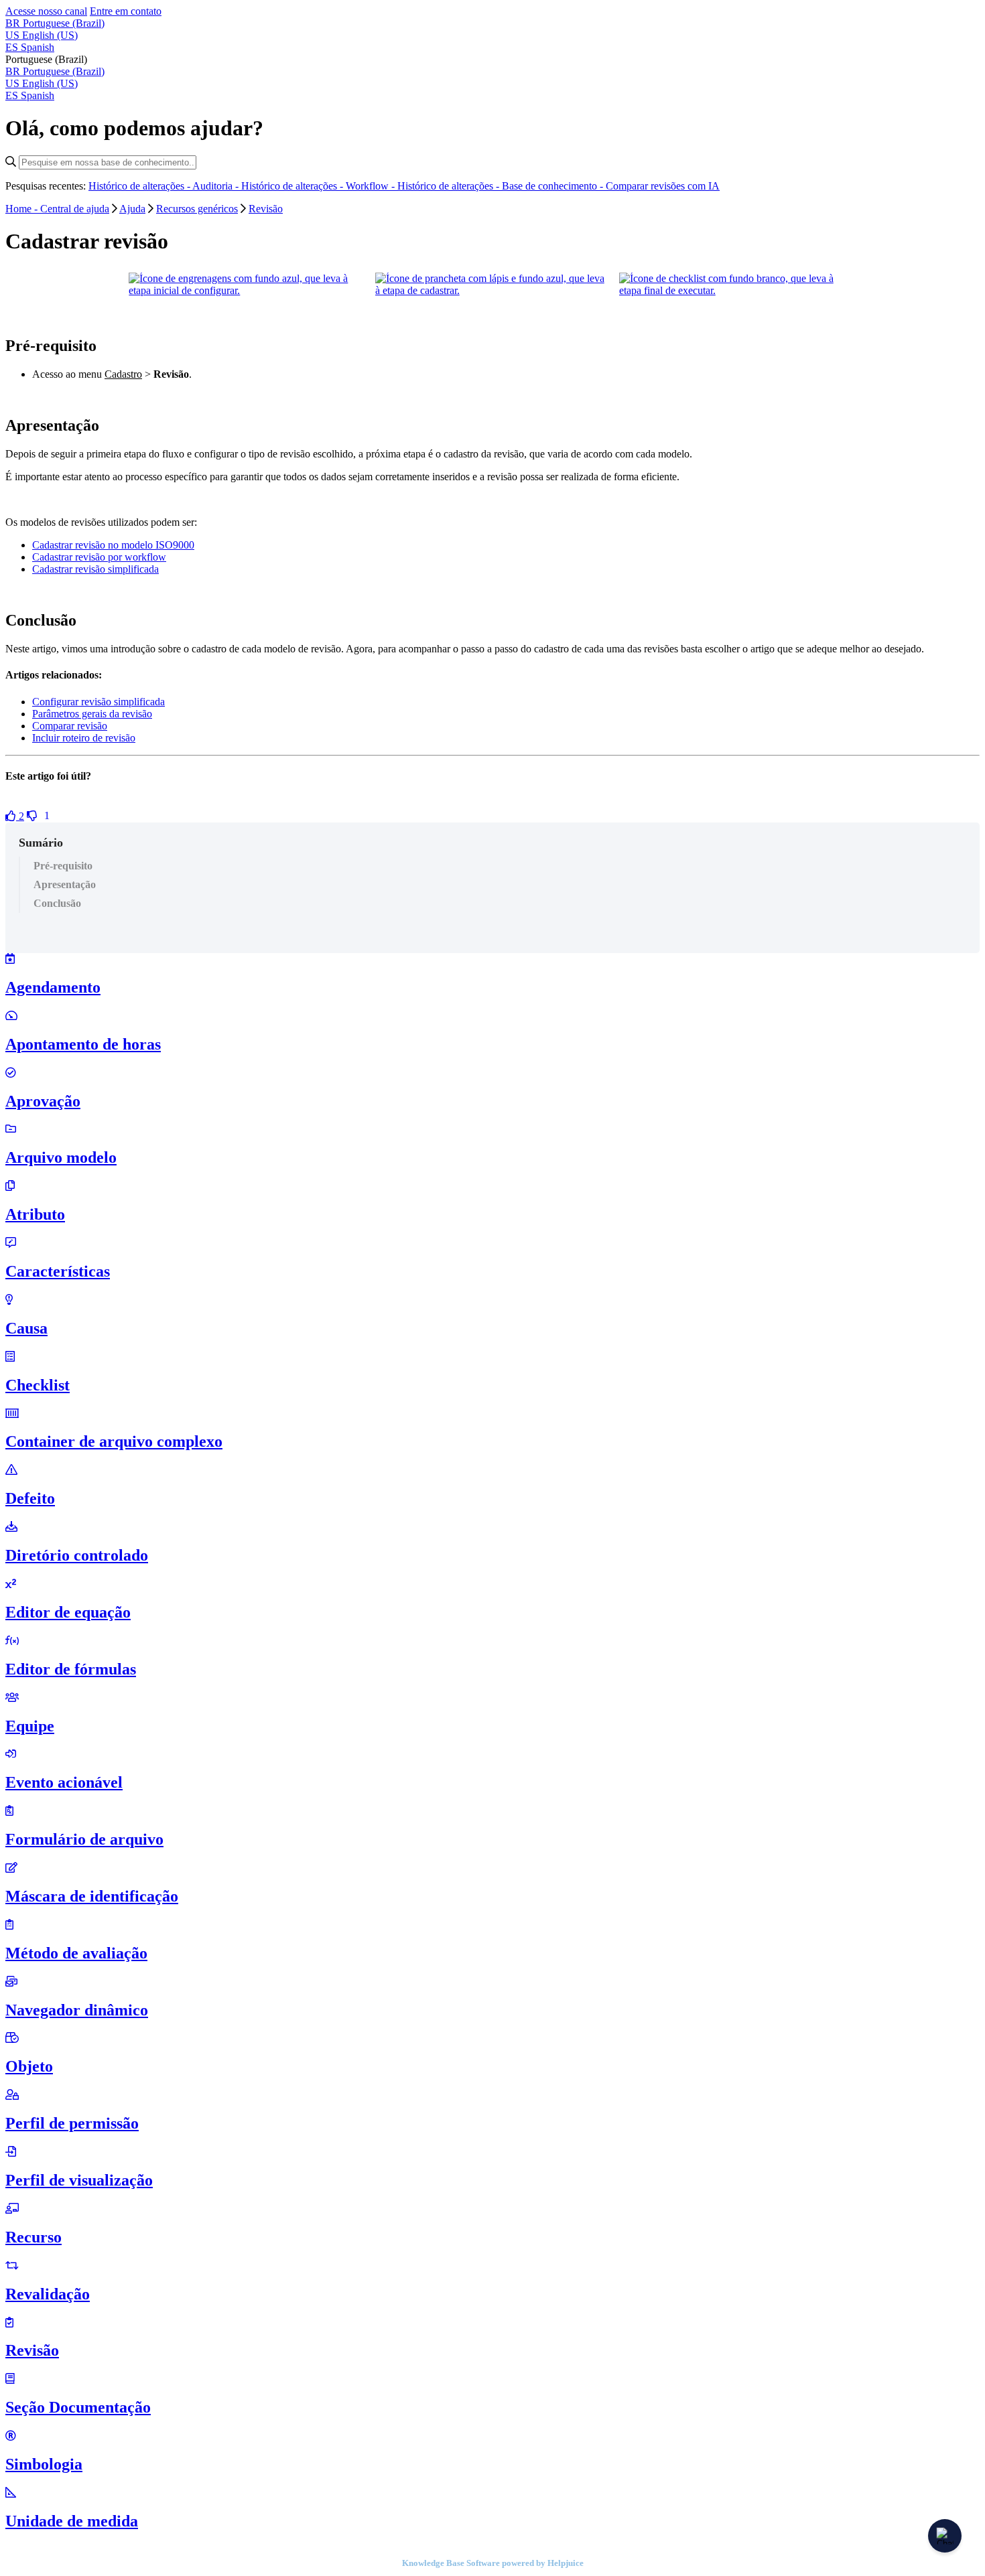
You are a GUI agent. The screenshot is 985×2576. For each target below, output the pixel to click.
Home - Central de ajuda (57, 209)
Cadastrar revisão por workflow (99, 557)
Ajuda (132, 209)
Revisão (266, 209)
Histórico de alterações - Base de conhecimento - (502, 186)
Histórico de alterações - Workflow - (319, 186)
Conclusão (57, 903)
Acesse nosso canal (46, 11)
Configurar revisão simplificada (98, 702)
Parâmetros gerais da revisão (92, 714)
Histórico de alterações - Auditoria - (165, 186)
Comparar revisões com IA (663, 186)
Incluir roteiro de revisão (84, 738)
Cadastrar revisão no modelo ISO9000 (113, 545)
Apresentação (65, 884)
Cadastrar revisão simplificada (95, 569)
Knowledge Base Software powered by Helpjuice (493, 2563)
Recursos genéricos (197, 209)
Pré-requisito (63, 866)
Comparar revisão (70, 726)
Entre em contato (126, 11)
